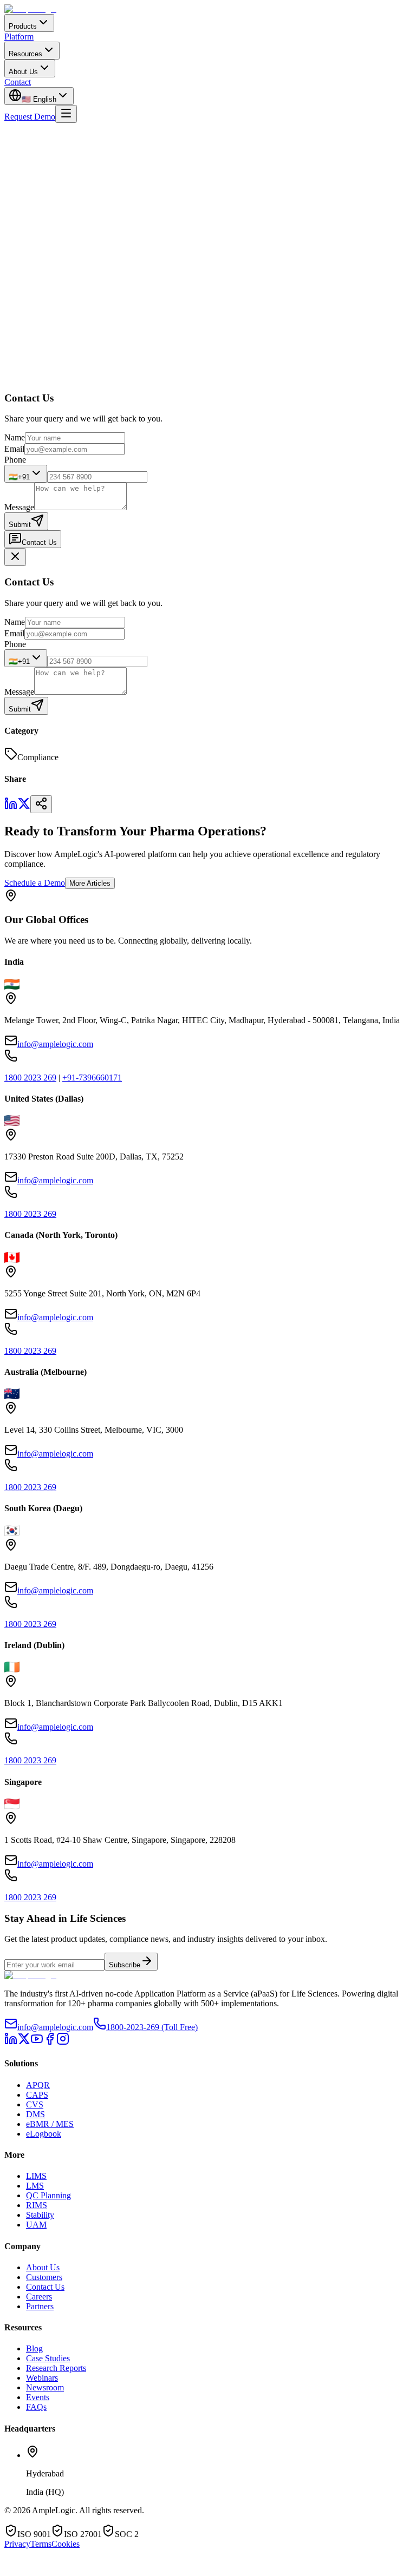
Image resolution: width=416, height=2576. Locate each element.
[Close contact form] (15, 557)
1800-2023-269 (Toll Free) (152, 2027)
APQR (38, 2085)
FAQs (36, 2407)
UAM (36, 2225)
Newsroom (45, 2387)
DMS (35, 2114)
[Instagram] (63, 2042)
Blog (34, 2348)
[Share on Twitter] (24, 807)
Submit (20, 525)
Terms (41, 2544)
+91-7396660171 (92, 1078)
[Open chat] (36, 2570)
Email (14, 449)
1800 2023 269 (30, 1078)
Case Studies (48, 2358)
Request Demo (30, 117)
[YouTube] (37, 2042)
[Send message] (178, 2567)
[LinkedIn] (11, 2042)
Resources (25, 54)
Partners (40, 2306)
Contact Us (39, 542)
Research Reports (56, 2368)
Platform (19, 37)
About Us (23, 72)
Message (19, 507)
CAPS (37, 2095)
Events (38, 2397)
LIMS (36, 2176)
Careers (39, 2297)
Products (23, 26)
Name (15, 437)
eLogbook (44, 2134)
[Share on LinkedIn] (11, 807)
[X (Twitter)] (24, 2042)
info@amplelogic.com (55, 1044)
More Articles (90, 883)
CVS (35, 2104)
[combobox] (26, 474)
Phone (15, 460)
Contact (18, 82)
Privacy (17, 2544)
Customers (44, 2277)
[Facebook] (50, 2042)
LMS (35, 2186)
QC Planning (48, 2195)
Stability (40, 2215)
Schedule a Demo (35, 883)
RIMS (37, 2205)
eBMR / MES (50, 2124)
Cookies (66, 2544)
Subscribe (125, 1965)
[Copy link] (41, 804)
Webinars (42, 2378)
